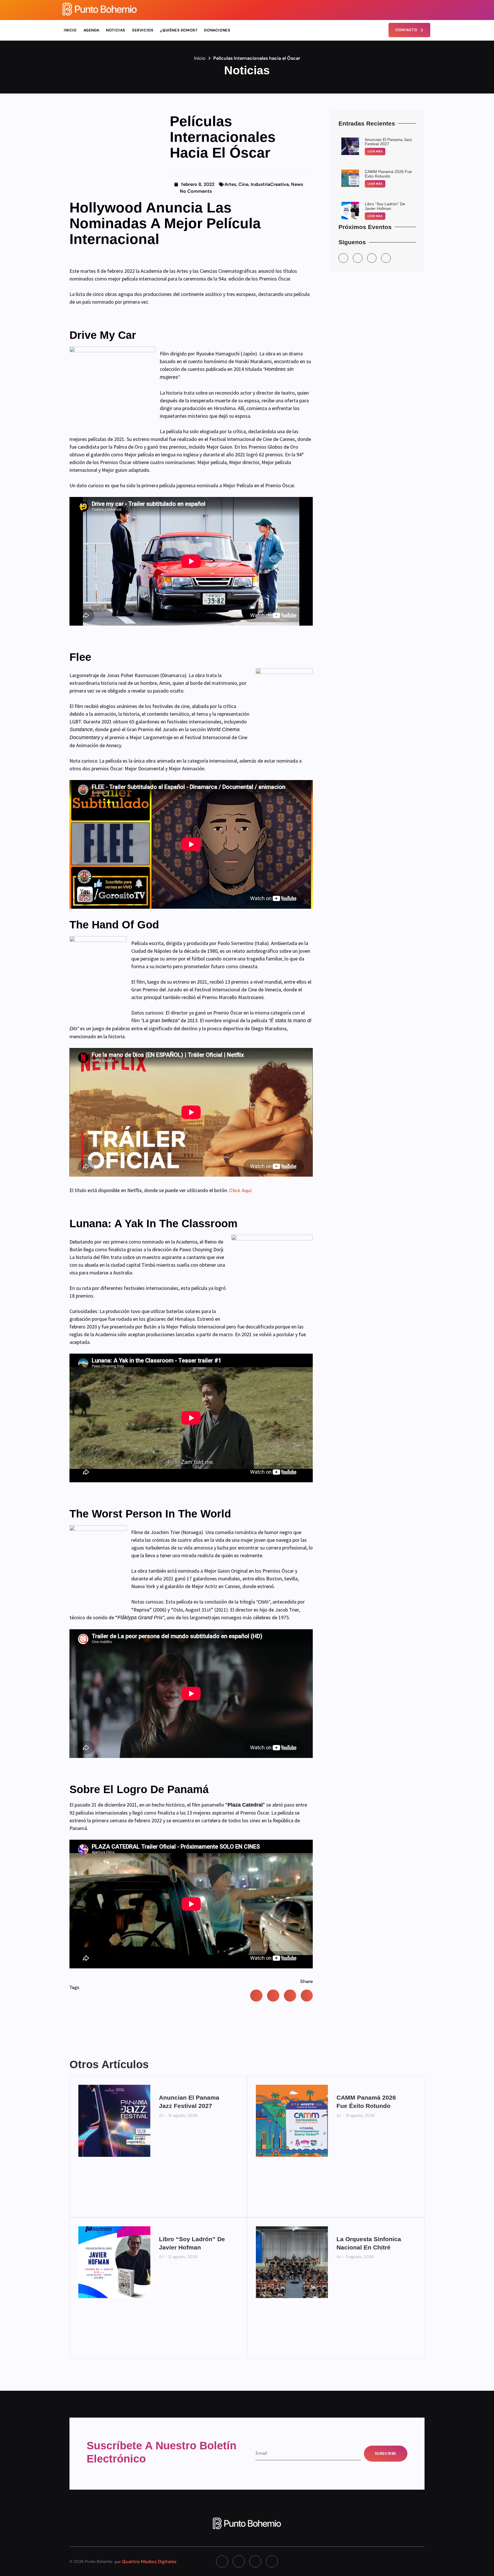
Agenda (91, 30)
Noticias (116, 30)
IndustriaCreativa (270, 184)
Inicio (70, 30)
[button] (256, 1996)
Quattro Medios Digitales (149, 2562)
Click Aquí (240, 1190)
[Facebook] (406, 10)
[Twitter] (416, 10)
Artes (230, 184)
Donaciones (217, 30)
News (297, 184)
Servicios (143, 30)
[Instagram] (396, 10)
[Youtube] (426, 10)
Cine (243, 184)
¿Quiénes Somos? (179, 30)
